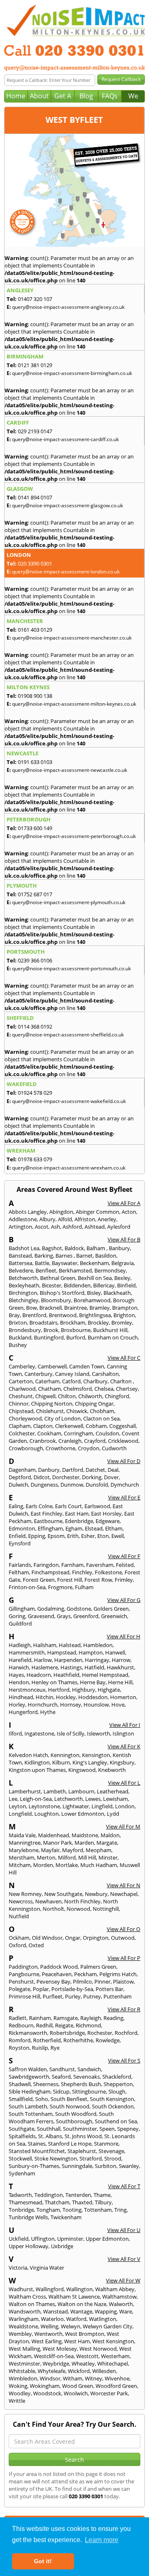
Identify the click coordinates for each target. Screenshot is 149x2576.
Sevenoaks (87, 2077)
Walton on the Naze (82, 2304)
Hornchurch (43, 1705)
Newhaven (48, 1901)
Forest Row (98, 1580)
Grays (64, 1616)
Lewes (93, 1799)
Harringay (97, 1660)
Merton (46, 1857)
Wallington (79, 2289)
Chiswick (77, 1411)
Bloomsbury (56, 1300)
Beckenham (94, 1263)
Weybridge (56, 2364)
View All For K (124, 1746)
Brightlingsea (95, 1315)
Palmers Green (98, 1967)
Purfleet (53, 1996)
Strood (113, 2158)
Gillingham (22, 1609)
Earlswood (97, 1506)
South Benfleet (69, 2099)
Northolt (53, 1909)
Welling (49, 2326)
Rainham (40, 2018)
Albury (47, 1219)
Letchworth (68, 1799)
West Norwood (98, 2349)
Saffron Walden (28, 2069)
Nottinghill (106, 1909)
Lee (13, 1799)
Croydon (89, 1448)
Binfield (126, 1285)
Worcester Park (109, 2393)
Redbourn (21, 2025)
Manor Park (58, 1843)
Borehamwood (92, 1300)
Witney (94, 2378)
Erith (73, 1536)
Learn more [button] (102, 2540)
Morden (43, 1865)
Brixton (18, 1323)
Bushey (18, 1345)
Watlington (103, 2319)
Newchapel (124, 1894)
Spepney (128, 2129)
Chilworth (90, 1396)
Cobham (96, 1426)
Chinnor (19, 1404)
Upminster (70, 2239)
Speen (107, 2129)
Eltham (114, 1528)
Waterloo (52, 2319)
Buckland (20, 1337)
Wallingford (50, 2289)
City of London (62, 1418)
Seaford (61, 2077)
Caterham (47, 1381)
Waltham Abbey (115, 2289)
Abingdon (61, 1212)
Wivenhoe (117, 2378)
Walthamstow (119, 2297)
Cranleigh (70, 1441)
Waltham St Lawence (74, 2297)
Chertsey (127, 1389)
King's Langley (90, 1762)
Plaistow (123, 1982)
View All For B (124, 1239)
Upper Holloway (29, 2246)
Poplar (41, 1989)
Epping (37, 1536)
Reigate (64, 2025)
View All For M (123, 1826)
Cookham (49, 1433)
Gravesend (41, 1616)
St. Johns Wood (83, 2136)
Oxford (17, 1945)
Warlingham (24, 2319)
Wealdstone (23, 2326)
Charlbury (95, 1381)
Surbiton (106, 2166)
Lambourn (81, 1791)
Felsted (125, 1565)
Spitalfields (22, 2136)
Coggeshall (123, 1426)
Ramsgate (66, 2018)
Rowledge (108, 2040)
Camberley (22, 1366)
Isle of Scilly (71, 1733)
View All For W (123, 2280)
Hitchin (44, 1697)
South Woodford (76, 2114)
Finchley (82, 1572)
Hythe (48, 1712)
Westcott (87, 2356)
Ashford (72, 1227)
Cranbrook (43, 1441)
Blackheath (117, 1293)
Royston (19, 2048)
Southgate (22, 2129)
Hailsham (45, 1645)
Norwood (78, 1909)
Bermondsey (110, 1270)
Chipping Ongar (94, 1404)
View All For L (124, 1783)
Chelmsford (78, 1389)
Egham (74, 1528)
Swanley (129, 2166)
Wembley (20, 2334)
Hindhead (21, 1697)
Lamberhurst (25, 1791)
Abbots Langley (28, 1212)
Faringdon (46, 1565)
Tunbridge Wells (28, 2217)
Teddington (49, 2195)
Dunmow (72, 1485)
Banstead (20, 1256)
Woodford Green (116, 2386)
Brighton (124, 1315)
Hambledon (98, 1645)
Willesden (104, 2371)
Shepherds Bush (81, 2084)
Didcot (42, 1477)
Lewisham (115, 1799)
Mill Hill (87, 1857)
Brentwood (63, 1315)
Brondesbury (25, 1330)
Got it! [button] (43, 2561)
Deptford (20, 1477)
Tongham (48, 2210)
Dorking (92, 1477)
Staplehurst (82, 2151)
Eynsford (20, 1543)
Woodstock (47, 2393)
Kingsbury (122, 1762)
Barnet (84, 1256)
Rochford (126, 2033)
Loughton (47, 1814)
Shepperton (118, 2084)
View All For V (124, 2259)
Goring (17, 1616)
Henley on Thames (54, 1682)
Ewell (118, 1536)
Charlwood (22, 1389)
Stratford (91, 2158)
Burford (76, 1337)
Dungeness (44, 1485)
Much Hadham (99, 1865)
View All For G (124, 1600)
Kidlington (37, 1762)
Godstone (79, 1609)
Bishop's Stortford (62, 1293)
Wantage (81, 2311)
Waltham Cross (27, 2297)
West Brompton (85, 2334)
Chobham (102, 1411)
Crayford (95, 1441)
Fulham (84, 1587)
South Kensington (112, 2099)
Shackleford (117, 2077)
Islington (123, 1733)
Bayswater (65, 1263)
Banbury (119, 1248)
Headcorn (39, 1675)
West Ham (77, 2341)
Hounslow (96, 1705)
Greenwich (114, 1616)
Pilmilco (82, 1982)
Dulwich (18, 1485)
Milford (67, 1857)
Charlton (121, 1381)
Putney (92, 1996)
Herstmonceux (27, 1690)
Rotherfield (47, 2040)
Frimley (124, 1580)
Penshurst (21, 1982)
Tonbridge (21, 2210)
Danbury (49, 1470)
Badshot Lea (24, 1248)
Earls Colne (39, 1506)
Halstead (70, 1645)
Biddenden (77, 1285)
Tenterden (78, 2195)
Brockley (98, 1323)
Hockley (66, 1697)
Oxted (36, 1945)
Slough (117, 2091)
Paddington (23, 1967)
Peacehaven (57, 1974)
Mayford (73, 1850)
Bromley (122, 1323)
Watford (76, 2319)
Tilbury (103, 2202)
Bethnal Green (58, 1278)
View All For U (124, 2230)
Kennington (65, 1755)
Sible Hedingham (30, 2091)
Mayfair (50, 1850)
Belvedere (21, 1270)
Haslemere (45, 1667)
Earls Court (68, 1506)
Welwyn (71, 2326)
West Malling (24, 2349)
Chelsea (104, 1389)
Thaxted (82, 2202)
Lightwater (76, 1806)
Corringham (78, 1433)
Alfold (65, 1219)
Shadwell (20, 2084)
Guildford (20, 1623)
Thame (102, 2195)
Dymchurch (125, 1485)
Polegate (19, 1989)
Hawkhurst (120, 1667)
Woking (18, 2386)
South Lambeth (28, 2106)
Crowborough (26, 1448)
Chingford (117, 1396)
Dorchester (66, 1477)
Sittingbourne (89, 2091)
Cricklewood (123, 1441)
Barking (44, 1256)
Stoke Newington (56, 2158)
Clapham (20, 1426)
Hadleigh (20, 1645)
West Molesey (60, 2349)
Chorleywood (25, 1418)
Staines (37, 2144)
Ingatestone (39, 1733)
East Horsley (106, 1514)
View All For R (124, 2009)
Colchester (22, 1433)
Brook (51, 1330)
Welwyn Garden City (108, 2326)
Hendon (19, 1682)
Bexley (122, 1278)
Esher (88, 1536)
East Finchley (47, 1514)
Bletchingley (24, 1300)
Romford (20, 2040)
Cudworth (114, 1448)
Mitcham (20, 1865)
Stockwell (20, 2158)
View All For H (124, 1636)
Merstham (22, 1857)
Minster (108, 1857)
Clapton (43, 1426)
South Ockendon (113, 2106)
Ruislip (40, 2048)
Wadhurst (21, 2289)
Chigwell (45, 1396)
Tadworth (20, 2195)
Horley (17, 1705)
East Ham (77, 1514)
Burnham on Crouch (113, 1337)
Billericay (104, 1285)
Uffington (43, 2239)
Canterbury (38, 1374)
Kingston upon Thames (37, 1770)
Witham (73, 2378)
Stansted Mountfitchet (37, 2151)
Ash (55, 1227)
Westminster (24, 2364)
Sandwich (89, 2069)
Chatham (49, 1389)
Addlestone (23, 1219)
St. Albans (50, 2136)
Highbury (84, 1690)
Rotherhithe (78, 2040)
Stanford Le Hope (70, 2144)
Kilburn (61, 1762)
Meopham (99, 1850)
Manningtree (25, 1843)
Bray (14, 1315)
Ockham (19, 1938)
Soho (42, 2099)
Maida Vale (22, 1835)
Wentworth (48, 2334)
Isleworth (99, 1733)
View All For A (124, 1203)
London (125, 1806)
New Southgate (63, 1894)
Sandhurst (62, 2069)
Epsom (56, 1536)
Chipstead (21, 1411)
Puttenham (118, 1996)
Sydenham (22, 2173)
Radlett (18, 2018)
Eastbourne (48, 1521)
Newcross (21, 1901)
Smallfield (21, 2099)
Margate (107, 1843)
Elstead (94, 1528)
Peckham (85, 1974)
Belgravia (123, 1263)
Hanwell (115, 1652)
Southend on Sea (116, 2121)
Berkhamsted (75, 1270)
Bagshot (52, 1248)
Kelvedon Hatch (28, 1755)
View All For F (124, 1556)
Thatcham (57, 2202)
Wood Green (78, 2386)
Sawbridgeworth (29, 2077)
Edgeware (108, 1521)
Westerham (115, 2356)
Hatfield (94, 1667)
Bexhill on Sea (95, 1278)
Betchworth (23, 1278)
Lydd (113, 1814)
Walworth (121, 2304)
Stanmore (106, 2144)
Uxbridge (62, 2246)
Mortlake (67, 1865)
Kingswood (82, 1770)
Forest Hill (70, 1580)
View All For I (125, 1725)
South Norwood (70, 2106)
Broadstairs (43, 1323)
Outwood (123, 1938)
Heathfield (66, 1675)
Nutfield (19, 1916)
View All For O (124, 1929)
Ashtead (95, 1227)
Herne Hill (120, 1682)
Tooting (72, 2210)
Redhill (44, 2025)
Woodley (20, 2393)
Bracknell (50, 1308)
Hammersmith (27, 1652)
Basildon (106, 1256)
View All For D (124, 1461)
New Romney (25, 1894)
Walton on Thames (32, 2304)
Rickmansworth (28, 2033)
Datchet (95, 1470)
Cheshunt (21, 1396)
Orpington (96, 1938)
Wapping (106, 2311)
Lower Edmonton (83, 1814)
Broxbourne (76, 1330)
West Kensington (113, 2341)
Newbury (96, 1894)
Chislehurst (50, 1411)
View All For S (124, 2060)
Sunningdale (77, 2166)
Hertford (59, 1690)
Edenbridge (79, 1521)
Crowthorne (60, 1448)
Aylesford (119, 1227)
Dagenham (22, 1470)
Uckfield (19, 2239)
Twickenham (66, 2217)
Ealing (16, 1506)
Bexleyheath (24, 1285)
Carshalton (105, 1374)
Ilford (15, 1733)
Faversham (100, 1565)
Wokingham (45, 2386)
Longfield (20, 1814)
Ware (126, 2311)
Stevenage (111, 2151)
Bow (31, 1308)
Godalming (51, 1609)
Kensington (96, 1755)
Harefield (20, 1660)
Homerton (123, 1697)
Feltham (19, 1572)
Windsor (50, 2378)
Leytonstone (44, 1806)
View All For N (124, 1885)
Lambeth (55, 1791)
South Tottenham (31, 2114)
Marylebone (24, 1850)
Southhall (49, 2129)
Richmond (88, 2025)
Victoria (18, 2268)
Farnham (72, 1565)
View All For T (124, 2186)
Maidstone (85, 1835)
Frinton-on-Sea (27, 1587)
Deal (113, 1470)
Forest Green (39, 1580)
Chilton (67, 1396)
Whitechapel (113, 2364)
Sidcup (61, 2091)
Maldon (110, 1835)
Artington (20, 1227)
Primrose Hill (24, 1996)
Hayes (16, 1675)
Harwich (19, 1667)
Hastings (71, 1667)
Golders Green (111, 1609)
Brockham (73, 1323)
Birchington (23, 1293)
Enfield (17, 1536)
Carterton (21, 1381)
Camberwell (52, 1366)
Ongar (73, 1938)
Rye (55, 2048)
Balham (96, 1248)
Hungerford (23, 1712)
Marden (84, 1843)
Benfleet (46, 1270)
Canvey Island (72, 1374)
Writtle (17, 2401)
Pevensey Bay (53, 1982)
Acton (129, 1212)
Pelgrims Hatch (118, 1974)
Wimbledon (23, 2378)
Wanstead (55, 2311)
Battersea (20, 1263)
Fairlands (20, 1565)
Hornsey (71, 1705)
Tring (120, 2210)
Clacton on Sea (101, 1418)
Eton (103, 1536)
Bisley (94, 1293)
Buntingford (49, 1337)
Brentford (34, 1315)
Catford (71, 1381)
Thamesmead (25, 2202)
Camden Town (87, 1366)
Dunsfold (97, 1485)
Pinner (102, 1982)
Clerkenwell (69, 1426)
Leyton (17, 1806)
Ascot (42, 1227)
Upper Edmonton (107, 2239)
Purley (73, 1996)
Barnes (65, 1256)
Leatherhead (113, 1791)
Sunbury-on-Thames (34, 2166)
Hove (118, 1705)
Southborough (74, 2121)
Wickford (79, 2371)
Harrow (121, 1660)
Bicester (52, 1285)
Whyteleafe (52, 2371)
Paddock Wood (59, 1967)
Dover (111, 1477)
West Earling (47, 2341)
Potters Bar (109, 1989)
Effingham (50, 1528)
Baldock (74, 1248)
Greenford (86, 1616)
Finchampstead (50, 1572)
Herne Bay (93, 1682)
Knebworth (112, 1770)
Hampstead (62, 1652)
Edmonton (22, 1528)
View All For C (124, 1358)
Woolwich (76, 2393)
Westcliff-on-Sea (54, 2356)
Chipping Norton (52, 1404)
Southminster (80, 2129)
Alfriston (85, 1219)
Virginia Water (47, 2268)
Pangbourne (24, 1974)
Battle (42, 1263)
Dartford (73, 1470)
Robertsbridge (67, 2033)
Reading (113, 2018)
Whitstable (22, 2371)
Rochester (100, 2033)
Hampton (91, 1652)
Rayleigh (91, 2018)
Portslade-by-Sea (72, 1989)
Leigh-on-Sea (36, 1799)
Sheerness (46, 2084)
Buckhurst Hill (110, 1330)
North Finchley (82, 1901)
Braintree (76, 1308)
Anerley (107, 1219)
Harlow (43, 1660)
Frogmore (60, 1587)
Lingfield (102, 1806)
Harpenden (68, 1660)
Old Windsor (47, 1938)
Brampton (125, 1308)
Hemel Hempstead (105, 1675)
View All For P (124, 1958)
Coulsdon (107, 1433)
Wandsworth (25, 2311)
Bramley (100, 1308)
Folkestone (108, 1572)
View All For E (124, 1497)
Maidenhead (54, 1835)
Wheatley (83, 2364)
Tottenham (98, 2210)
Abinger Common (97, 1212)
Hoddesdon (93, 1697)
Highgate (109, 1690)
